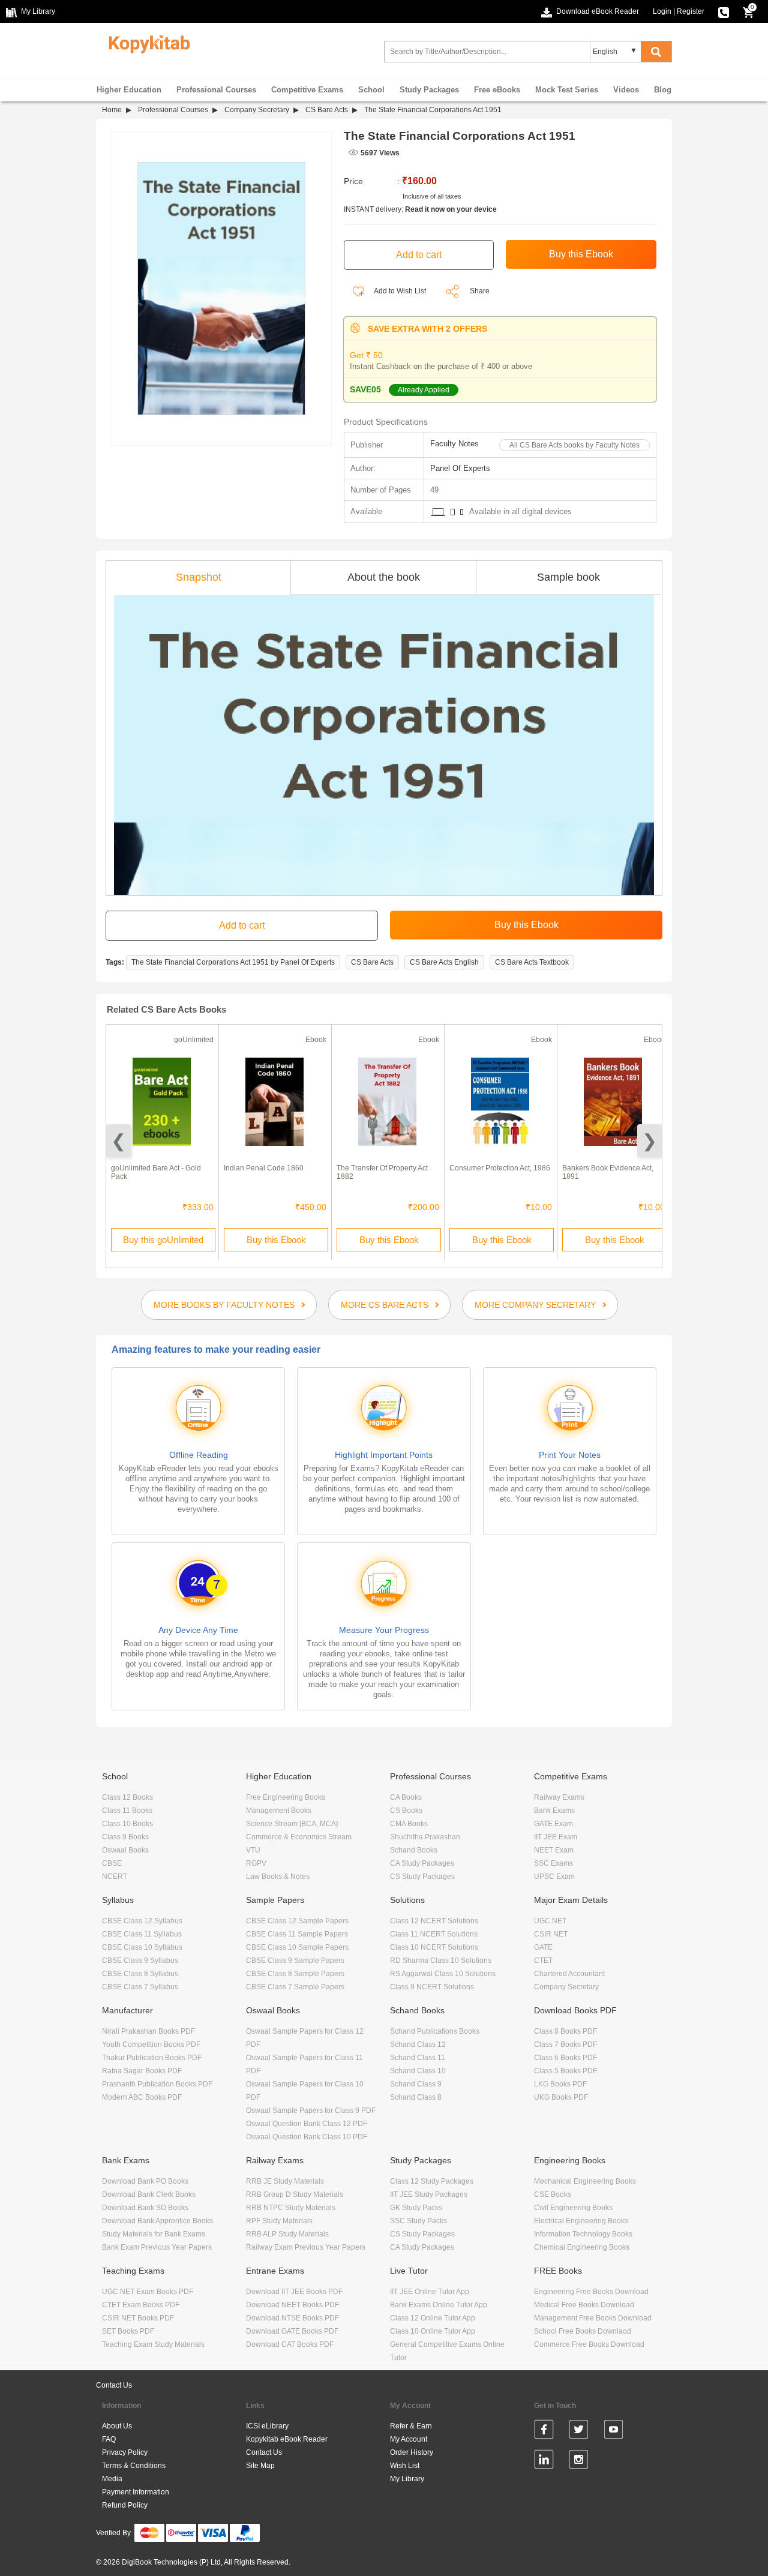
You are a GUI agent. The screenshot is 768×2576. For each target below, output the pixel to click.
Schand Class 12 (418, 2044)
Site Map (260, 2466)
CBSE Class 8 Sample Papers (295, 1974)
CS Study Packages (422, 1877)
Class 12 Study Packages (432, 2181)
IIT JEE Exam (556, 1837)
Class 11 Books (127, 1811)
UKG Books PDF (561, 2097)
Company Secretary (257, 110)
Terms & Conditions (134, 2466)
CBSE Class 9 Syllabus (140, 1960)
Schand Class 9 (416, 2084)
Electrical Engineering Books (581, 2221)
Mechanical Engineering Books (585, 2181)
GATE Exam (553, 1824)
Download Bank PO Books (145, 2181)
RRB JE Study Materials (285, 2181)
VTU (253, 1850)
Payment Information (136, 2492)
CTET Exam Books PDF (141, 2305)
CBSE (112, 1863)
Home (112, 110)
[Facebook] (544, 2431)
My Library (407, 2479)
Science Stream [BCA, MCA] (292, 1824)
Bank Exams (554, 1811)
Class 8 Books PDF (565, 2031)
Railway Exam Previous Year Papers (306, 2247)
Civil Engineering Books (573, 2208)
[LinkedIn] (544, 2461)
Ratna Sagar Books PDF (142, 2071)
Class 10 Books (127, 1824)
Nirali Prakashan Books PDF (148, 2031)
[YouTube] (613, 2431)
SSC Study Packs (418, 2221)
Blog (663, 90)
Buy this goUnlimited (163, 1240)
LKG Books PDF (560, 2084)
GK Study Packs (416, 2208)
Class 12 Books (127, 1797)
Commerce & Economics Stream (299, 1837)
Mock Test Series (567, 90)
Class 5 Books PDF (565, 2071)
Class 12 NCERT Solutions (434, 1921)
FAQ (109, 2439)
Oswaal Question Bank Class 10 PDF (307, 2137)
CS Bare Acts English (444, 962)
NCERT (115, 1877)
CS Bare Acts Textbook (532, 962)
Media (112, 2479)
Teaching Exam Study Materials (153, 2344)
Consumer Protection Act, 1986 (500, 1168)
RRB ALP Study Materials (287, 2234)
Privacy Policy (125, 2452)
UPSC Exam (554, 1877)
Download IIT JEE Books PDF (294, 2292)
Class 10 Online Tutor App (433, 2331)
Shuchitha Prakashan (425, 1837)
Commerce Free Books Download (589, 2344)
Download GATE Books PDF (292, 2331)
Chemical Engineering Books (582, 2247)
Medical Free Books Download (584, 2305)
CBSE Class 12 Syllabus (142, 1921)
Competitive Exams (307, 90)
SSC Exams (553, 1863)
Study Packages (429, 90)
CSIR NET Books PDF (138, 2318)
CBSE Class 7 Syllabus (140, 1987)
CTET (543, 1960)
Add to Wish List (399, 291)
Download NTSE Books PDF (292, 2318)
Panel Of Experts (460, 468)
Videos (626, 90)
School (371, 90)
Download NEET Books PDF (292, 2305)
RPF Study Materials (279, 2221)
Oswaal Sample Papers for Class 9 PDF (311, 2110)
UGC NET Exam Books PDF (148, 2292)
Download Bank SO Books (145, 2208)
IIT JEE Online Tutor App (430, 2292)
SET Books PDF (128, 2331)
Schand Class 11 (418, 2058)
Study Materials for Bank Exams (154, 2234)
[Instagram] (579, 2461)
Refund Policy (125, 2505)
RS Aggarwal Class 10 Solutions (443, 1974)
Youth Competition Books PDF (151, 2044)
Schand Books (414, 1850)
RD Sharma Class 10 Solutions (441, 1960)
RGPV (256, 1863)
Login (662, 11)
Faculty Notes (454, 444)
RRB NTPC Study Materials (291, 2208)
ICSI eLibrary (267, 2426)
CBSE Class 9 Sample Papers (295, 1960)
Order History (412, 2452)
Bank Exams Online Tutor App (439, 2305)
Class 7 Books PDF (565, 2044)
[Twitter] (579, 2431)
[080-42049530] (724, 11)
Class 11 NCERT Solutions (434, 1934)
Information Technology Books (583, 2234)
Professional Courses (216, 90)
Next (649, 1141)
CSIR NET (551, 1934)
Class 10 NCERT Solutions (434, 1947)
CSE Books (553, 2194)
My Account (409, 2439)
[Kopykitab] (146, 43)
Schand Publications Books (435, 2031)
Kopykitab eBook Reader (287, 2439)
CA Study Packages (422, 1863)
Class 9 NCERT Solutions (432, 1987)
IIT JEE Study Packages (429, 2194)
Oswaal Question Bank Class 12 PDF (307, 2124)
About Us (117, 2426)
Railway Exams (559, 1797)
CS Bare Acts (327, 110)
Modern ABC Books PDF (142, 2097)
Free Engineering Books (286, 1797)
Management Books (279, 1811)
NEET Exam (554, 1850)
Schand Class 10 (418, 2071)
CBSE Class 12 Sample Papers (297, 1921)
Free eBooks (497, 90)
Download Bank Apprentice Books (157, 2221)
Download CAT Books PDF (290, 2344)
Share (480, 291)
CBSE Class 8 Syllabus (140, 1974)
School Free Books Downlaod (583, 2331)
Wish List (405, 2466)
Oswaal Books (125, 1850)
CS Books (406, 1811)
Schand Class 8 (416, 2097)
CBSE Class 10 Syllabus (142, 1947)
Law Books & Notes (278, 1877)
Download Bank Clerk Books (149, 2194)
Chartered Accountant (569, 1974)
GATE (543, 1947)
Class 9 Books (125, 1837)
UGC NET (550, 1921)
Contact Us (114, 2385)
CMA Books (409, 1824)
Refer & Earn (411, 2426)
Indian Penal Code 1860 (264, 1168)
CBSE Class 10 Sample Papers (297, 1947)
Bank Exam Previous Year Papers (157, 2247)
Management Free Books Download (593, 2318)
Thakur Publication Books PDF (152, 2058)
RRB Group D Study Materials (295, 2194)
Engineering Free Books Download (591, 2292)
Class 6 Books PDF (565, 2058)
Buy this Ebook (276, 1240)
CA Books (406, 1797)
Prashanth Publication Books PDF (157, 2084)
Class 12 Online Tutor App (433, 2318)
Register (691, 11)
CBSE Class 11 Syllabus (142, 1934)
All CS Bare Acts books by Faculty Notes (574, 445)
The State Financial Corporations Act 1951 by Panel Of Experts (233, 962)
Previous (118, 1141)
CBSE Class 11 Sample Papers (297, 1934)
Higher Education (129, 90)
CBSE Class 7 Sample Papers (295, 1987)
